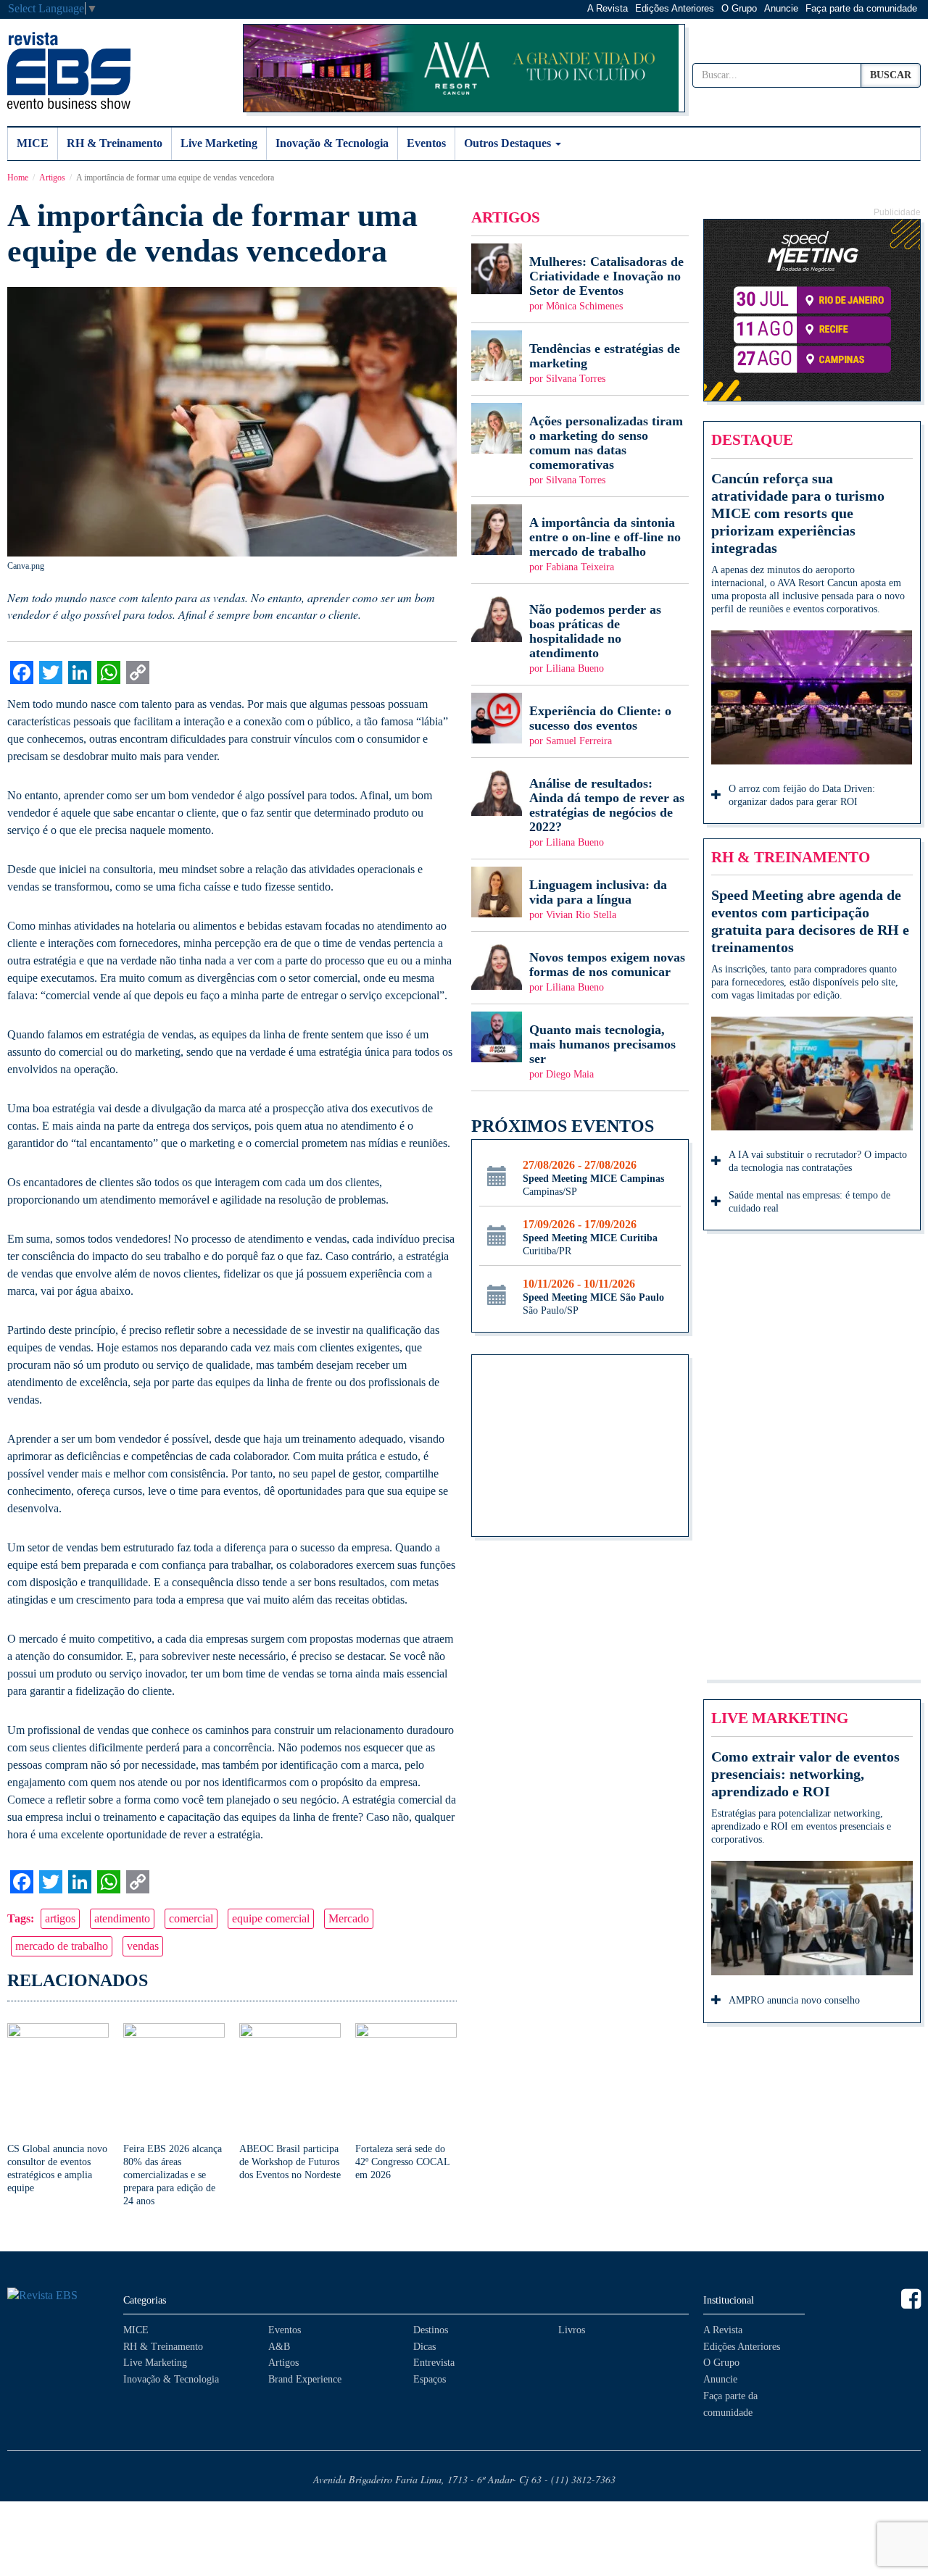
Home (18, 178)
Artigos (52, 178)
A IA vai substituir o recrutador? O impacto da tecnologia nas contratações (818, 1161)
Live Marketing (219, 143)
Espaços (430, 2379)
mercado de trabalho (62, 1946)
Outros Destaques (509, 143)
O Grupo (739, 8)
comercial (191, 1918)
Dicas (424, 2347)
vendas (143, 1946)
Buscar (891, 75)
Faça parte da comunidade (861, 8)
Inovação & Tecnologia (332, 143)
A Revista (608, 8)
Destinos (431, 2330)
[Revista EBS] (69, 70)
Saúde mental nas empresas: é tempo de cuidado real (809, 1202)
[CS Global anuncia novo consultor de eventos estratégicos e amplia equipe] (58, 2109)
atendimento (122, 1918)
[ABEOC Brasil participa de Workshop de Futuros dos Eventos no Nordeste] (290, 2102)
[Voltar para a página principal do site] (58, 2296)
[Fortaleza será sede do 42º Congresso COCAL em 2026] (406, 2102)
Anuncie (781, 8)
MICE (33, 143)
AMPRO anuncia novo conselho (794, 2000)
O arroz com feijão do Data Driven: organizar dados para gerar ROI (802, 795)
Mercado (349, 1918)
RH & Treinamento (115, 143)
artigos (60, 1918)
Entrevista (434, 2363)
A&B (279, 2347)
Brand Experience (305, 2379)
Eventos (426, 143)
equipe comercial (271, 1918)
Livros (572, 2330)
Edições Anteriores (675, 8)
